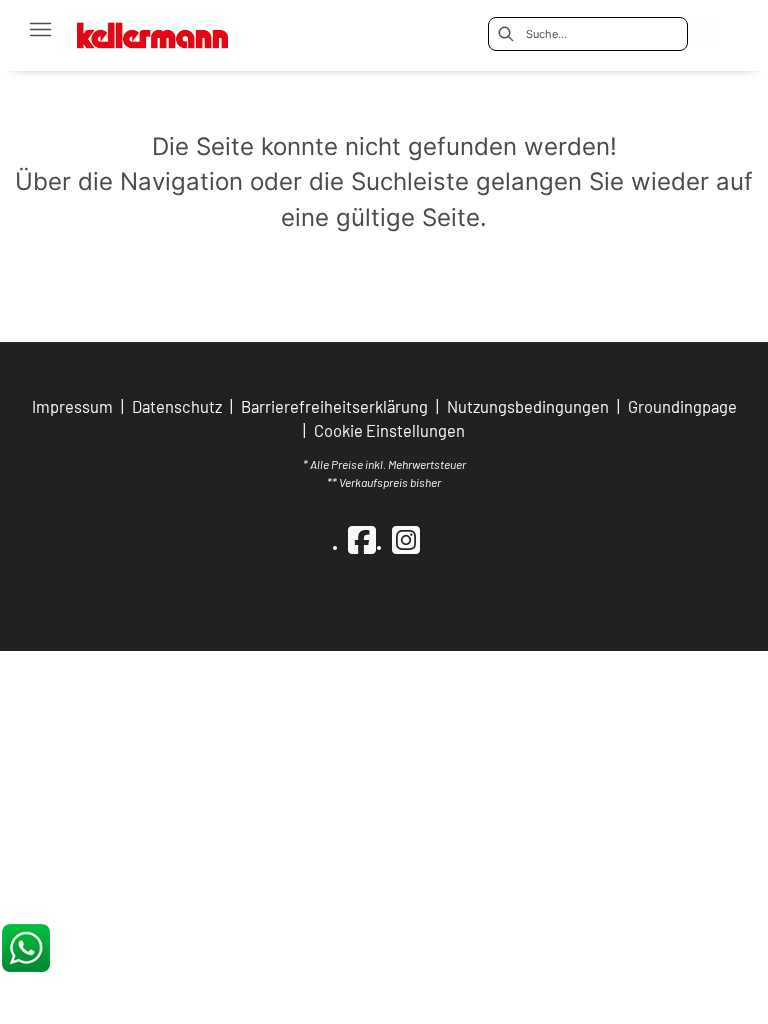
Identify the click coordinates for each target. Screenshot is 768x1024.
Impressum (72, 406)
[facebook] (362, 539)
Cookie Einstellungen (389, 430)
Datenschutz (177, 406)
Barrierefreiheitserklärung (334, 406)
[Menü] (40, 29)
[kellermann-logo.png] (165, 29)
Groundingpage (682, 406)
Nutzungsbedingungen (528, 406)
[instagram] (406, 539)
